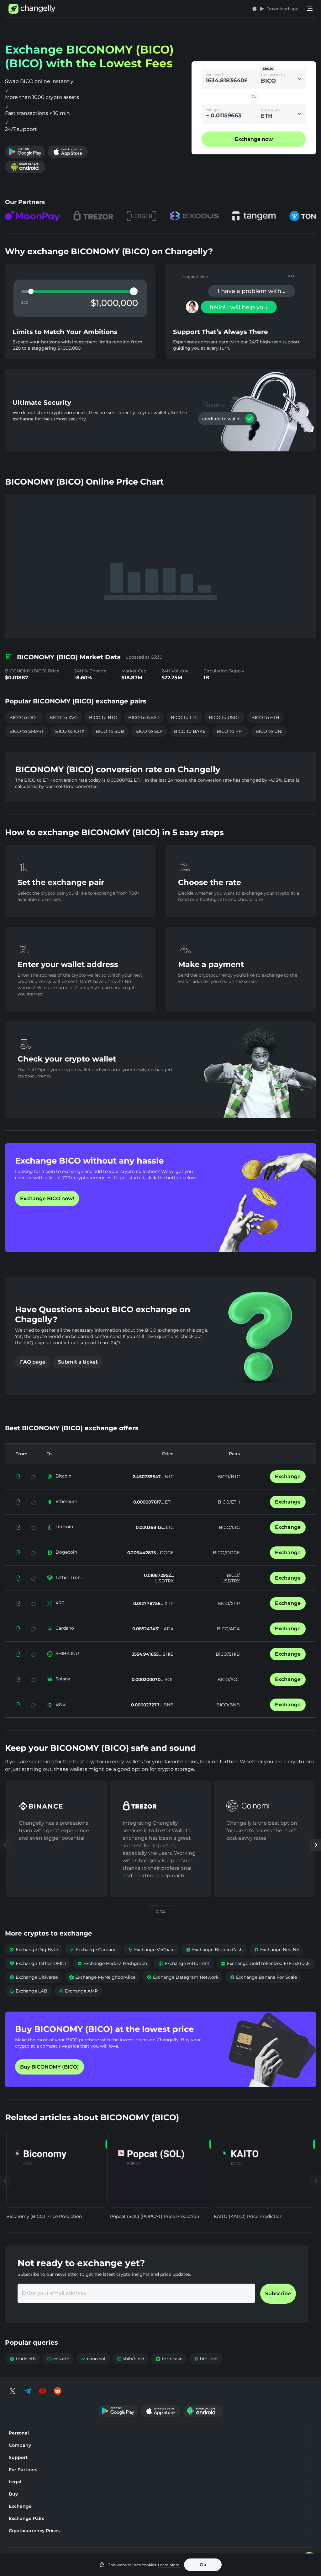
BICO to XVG (64, 717)
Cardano (65, 1628)
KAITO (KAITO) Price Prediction (248, 2216)
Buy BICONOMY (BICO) (50, 2067)
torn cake (169, 2359)
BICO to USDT (224, 717)
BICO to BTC (103, 717)
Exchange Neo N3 (276, 1950)
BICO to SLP (149, 731)
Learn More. (169, 2565)
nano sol (93, 2359)
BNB (61, 1704)
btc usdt (206, 2359)
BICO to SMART (27, 731)
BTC (168, 1477)
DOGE (166, 1553)
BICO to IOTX (70, 731)
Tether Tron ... (70, 1577)
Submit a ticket (78, 1362)
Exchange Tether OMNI (38, 1963)
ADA (168, 1629)
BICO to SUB (110, 731)
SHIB (168, 1654)
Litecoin (64, 1527)
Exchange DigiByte (34, 1950)
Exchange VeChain (151, 1950)
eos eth (58, 2359)
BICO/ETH (229, 1502)
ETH (169, 1502)
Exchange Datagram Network (183, 1977)
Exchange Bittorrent (184, 1963)
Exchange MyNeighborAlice (102, 1977)
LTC (169, 1527)
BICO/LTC (229, 1527)
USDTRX (164, 1581)
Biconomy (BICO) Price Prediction (44, 2216)
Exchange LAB (28, 1991)
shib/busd (130, 2359)
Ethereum (66, 1501)
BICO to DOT (24, 717)
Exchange (288, 1476)
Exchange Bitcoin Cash (214, 1950)
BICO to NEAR (144, 717)
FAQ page (33, 1362)
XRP (60, 1603)
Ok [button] (203, 2565)
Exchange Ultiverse (34, 1977)
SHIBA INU (67, 1653)
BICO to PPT (230, 731)
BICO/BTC (229, 1477)
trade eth (23, 2359)
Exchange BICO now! (47, 1198)
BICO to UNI (269, 731)
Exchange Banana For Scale (263, 1977)
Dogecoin (66, 1552)
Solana (63, 1679)
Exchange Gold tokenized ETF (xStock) (266, 1963)
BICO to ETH (265, 717)
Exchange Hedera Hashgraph (112, 1963)
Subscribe (278, 2293)
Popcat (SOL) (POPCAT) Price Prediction (155, 2216)
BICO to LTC (184, 717)
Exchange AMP (78, 1991)
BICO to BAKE (190, 731)
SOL (168, 1679)
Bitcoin (63, 1476)
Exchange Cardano (93, 1950)
